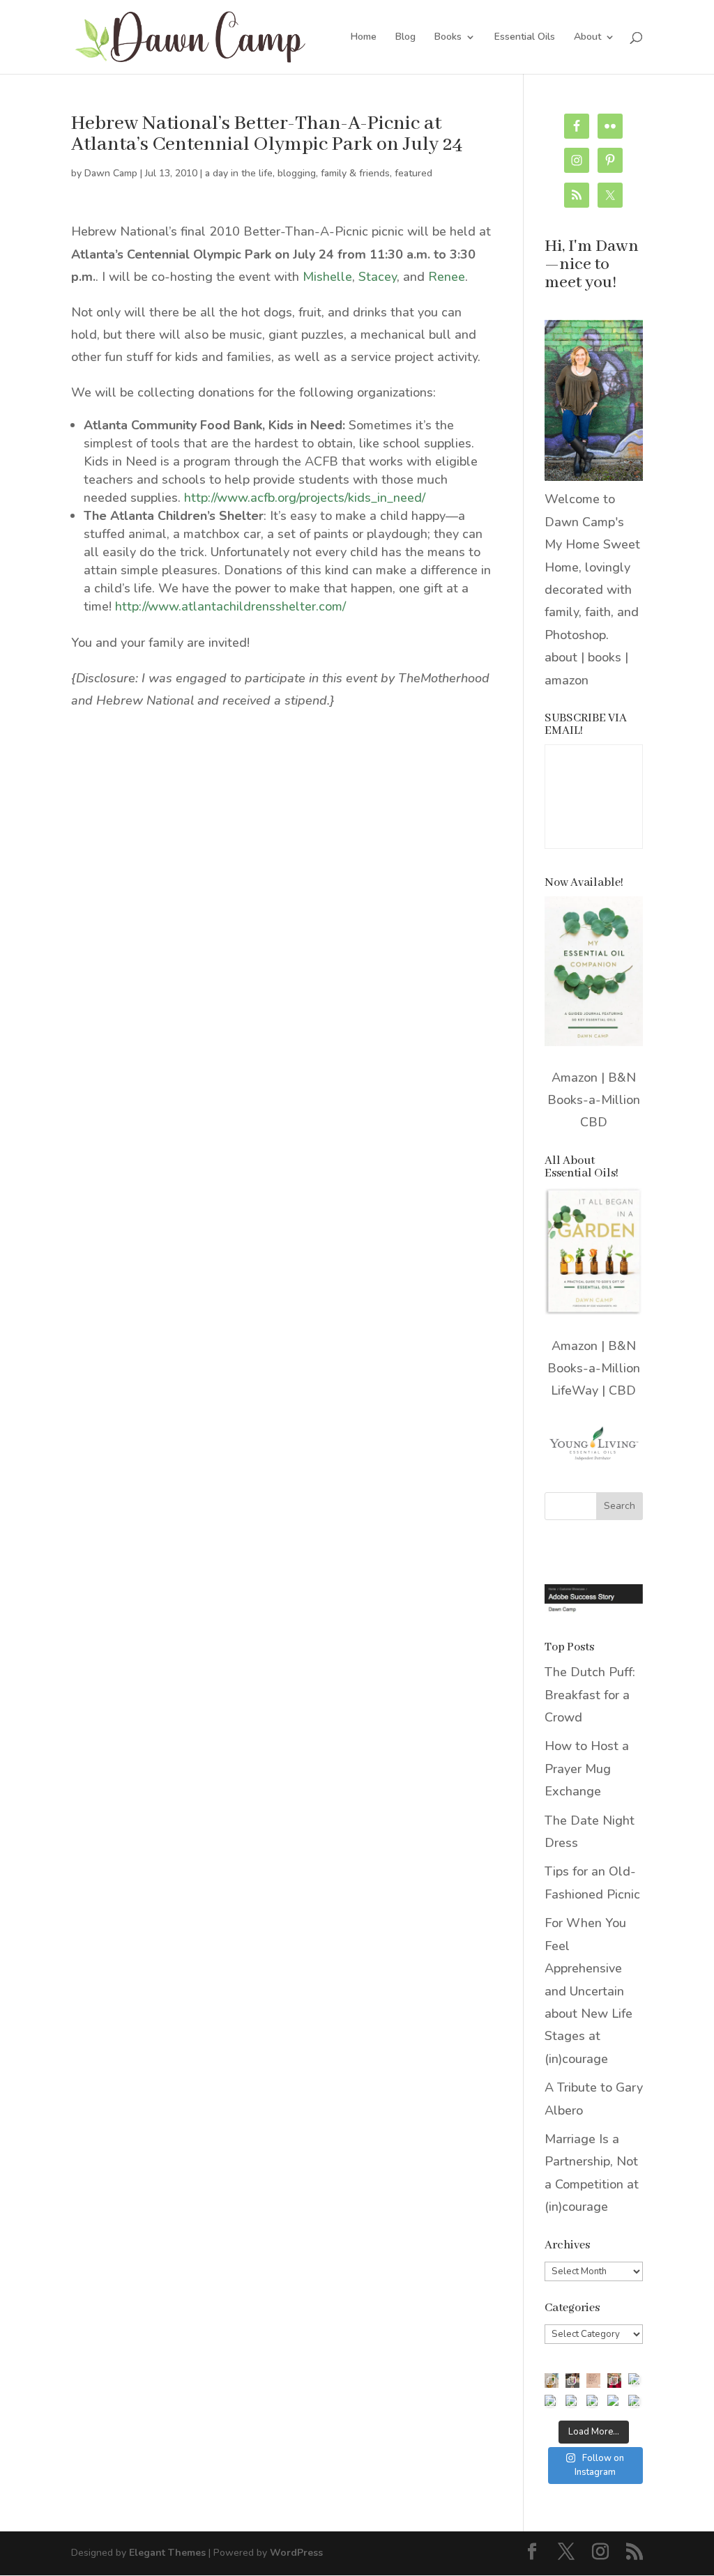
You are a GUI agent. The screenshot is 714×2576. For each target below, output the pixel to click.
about (561, 657)
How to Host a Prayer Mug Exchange (587, 1769)
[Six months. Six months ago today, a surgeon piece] (572, 2402)
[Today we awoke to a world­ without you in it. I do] (614, 2380)
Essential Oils (525, 38)
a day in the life (239, 173)
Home (364, 38)
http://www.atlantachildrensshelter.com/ (230, 606)
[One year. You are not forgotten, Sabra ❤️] (572, 2380)
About (587, 38)
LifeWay (575, 1390)
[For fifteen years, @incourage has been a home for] (635, 2402)
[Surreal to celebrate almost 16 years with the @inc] (552, 2402)
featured (413, 173)
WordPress (296, 2553)
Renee (447, 277)
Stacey (378, 277)
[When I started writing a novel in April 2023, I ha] (614, 2402)
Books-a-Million (594, 1100)
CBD (594, 1122)
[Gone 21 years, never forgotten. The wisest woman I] (635, 2380)
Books (448, 38)
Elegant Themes (167, 2553)
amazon (567, 680)
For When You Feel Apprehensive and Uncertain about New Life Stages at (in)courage (588, 1991)
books (605, 657)
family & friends (355, 173)
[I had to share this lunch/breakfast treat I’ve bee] (552, 2380)
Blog (405, 38)
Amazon (575, 1078)
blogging (297, 173)
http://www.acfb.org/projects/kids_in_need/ (305, 498)
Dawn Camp (111, 173)
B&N (622, 1078)
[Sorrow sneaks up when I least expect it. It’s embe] (593, 2380)
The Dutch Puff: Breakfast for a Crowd (590, 1695)
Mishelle (327, 277)
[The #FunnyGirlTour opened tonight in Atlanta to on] (593, 2402)
